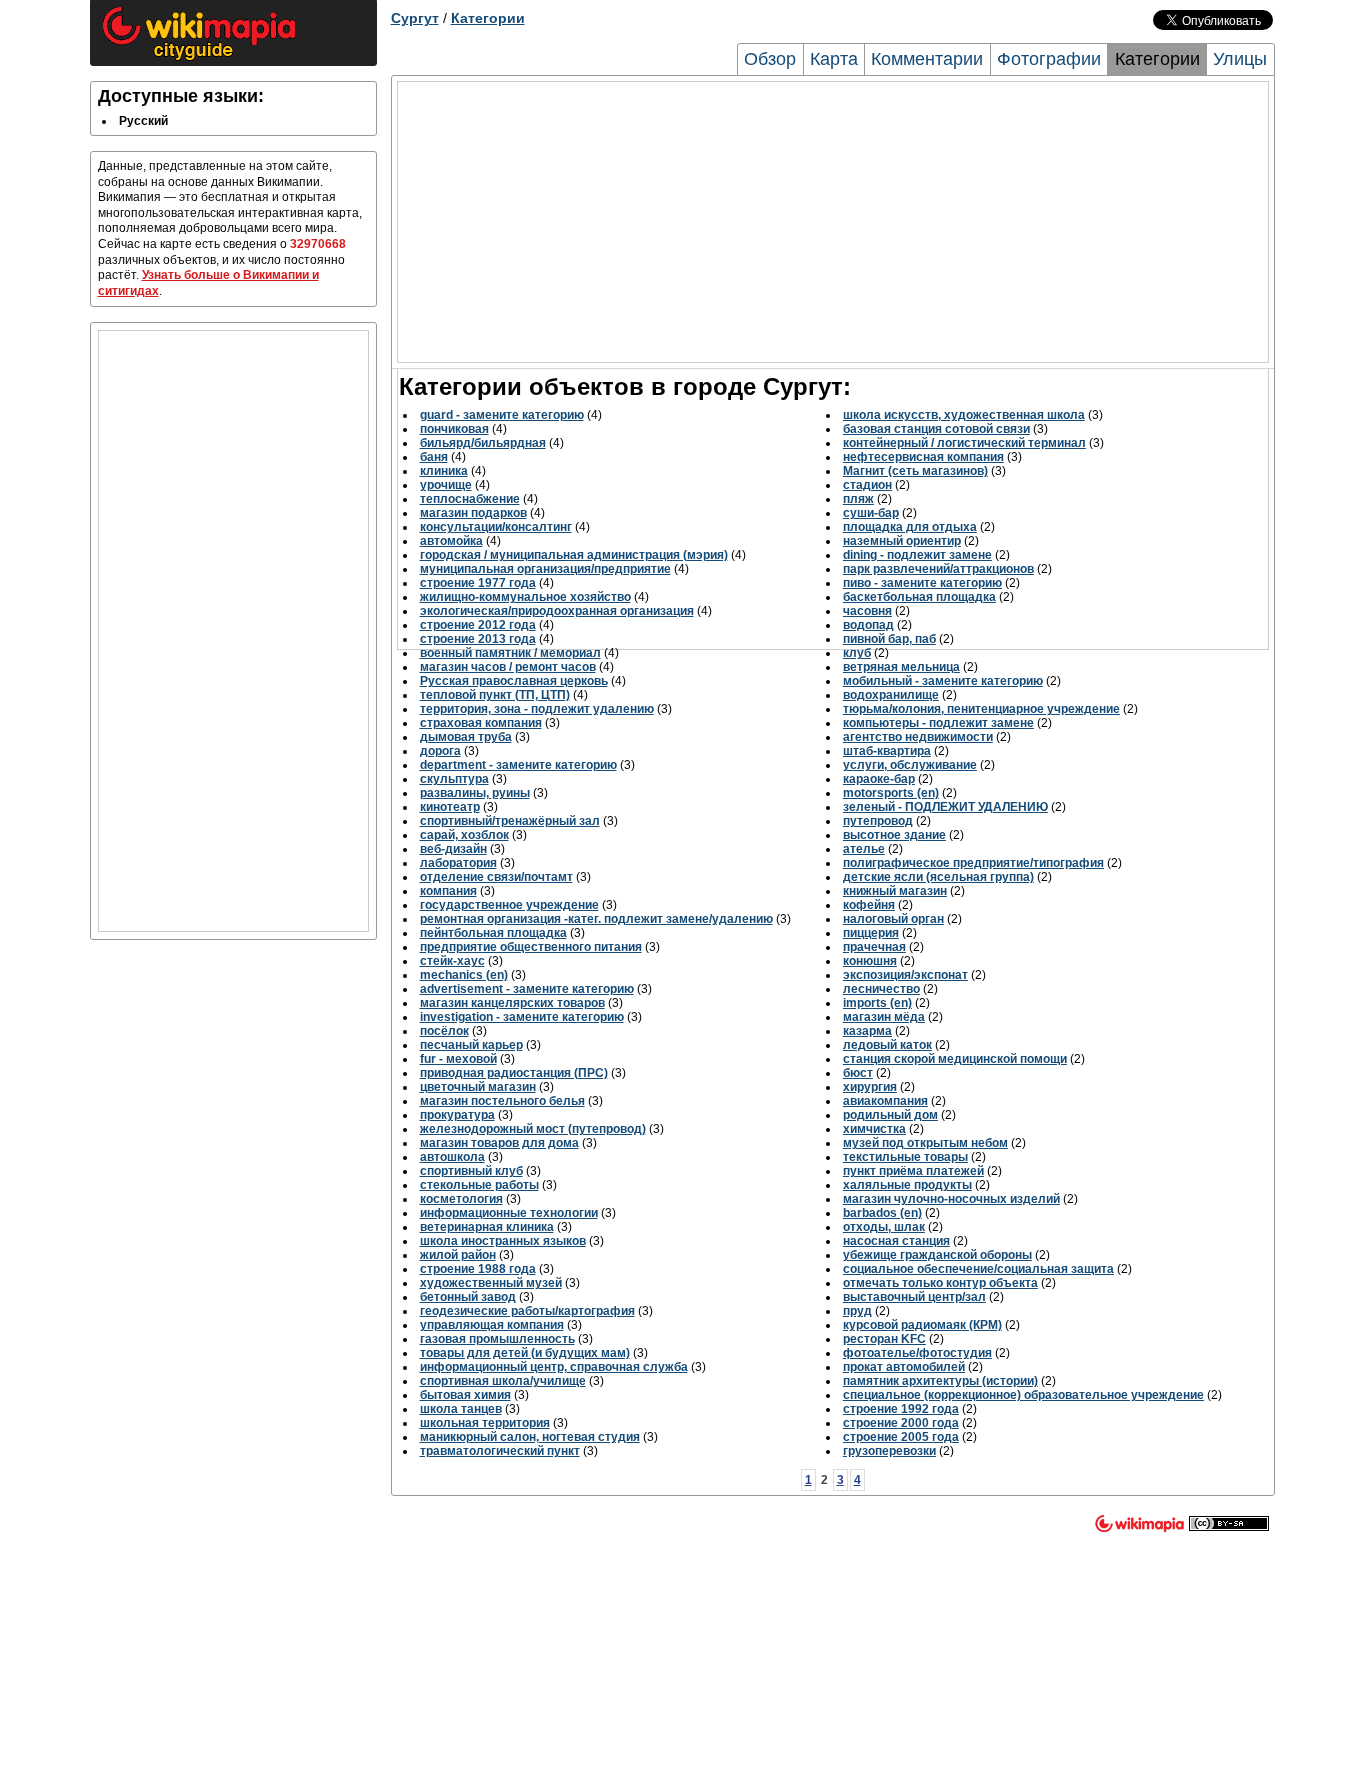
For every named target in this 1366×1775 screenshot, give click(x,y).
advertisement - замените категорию (527, 989)
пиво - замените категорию (922, 583)
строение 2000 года (901, 1423)
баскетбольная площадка (919, 597)
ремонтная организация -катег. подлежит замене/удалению (596, 919)
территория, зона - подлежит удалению (537, 709)
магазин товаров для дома (499, 1143)
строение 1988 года (478, 1269)
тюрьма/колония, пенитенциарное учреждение (981, 709)
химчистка (874, 1129)
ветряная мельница (901, 667)
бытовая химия (465, 1395)
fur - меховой (458, 1059)
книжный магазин (895, 891)
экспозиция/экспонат (905, 975)
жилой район (458, 1255)
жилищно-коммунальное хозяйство (525, 597)
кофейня (869, 905)
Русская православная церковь (514, 681)
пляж (858, 499)
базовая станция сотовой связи (936, 429)
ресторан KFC (884, 1339)
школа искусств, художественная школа (964, 415)
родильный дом (890, 1115)
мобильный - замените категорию (943, 681)
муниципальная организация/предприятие (545, 569)
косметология (461, 1199)
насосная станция (896, 1241)
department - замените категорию (518, 765)
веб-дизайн (453, 849)
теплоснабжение (470, 499)
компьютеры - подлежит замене (938, 723)
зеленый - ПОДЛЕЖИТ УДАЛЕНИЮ (945, 807)
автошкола (452, 1157)
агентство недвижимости (918, 737)
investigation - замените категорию (522, 1017)
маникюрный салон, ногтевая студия (530, 1437)
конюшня (870, 961)
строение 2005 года (901, 1437)
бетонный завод (468, 1297)
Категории (488, 18)
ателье (864, 849)
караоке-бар (879, 779)
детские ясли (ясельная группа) (938, 877)
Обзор (770, 59)
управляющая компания (492, 1325)
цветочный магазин (478, 1087)
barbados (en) (882, 1213)
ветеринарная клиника (487, 1227)
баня (434, 457)
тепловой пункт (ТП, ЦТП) (495, 695)
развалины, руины (475, 793)
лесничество (881, 989)
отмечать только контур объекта (940, 1283)
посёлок (444, 1031)
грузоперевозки (889, 1451)
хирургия (870, 1087)
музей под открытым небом (925, 1143)
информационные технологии (509, 1213)
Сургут (415, 18)
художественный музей (491, 1283)
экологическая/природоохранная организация (557, 611)
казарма (867, 1031)
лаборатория (458, 863)
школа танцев (461, 1409)
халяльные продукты (907, 1185)
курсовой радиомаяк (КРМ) (922, 1325)
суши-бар (871, 513)
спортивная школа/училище (503, 1381)
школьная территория (485, 1423)
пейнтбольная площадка (493, 933)
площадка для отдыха (910, 527)
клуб (857, 653)
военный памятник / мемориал (510, 653)
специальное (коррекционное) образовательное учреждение (1023, 1395)
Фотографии (1049, 59)
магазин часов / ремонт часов (508, 667)
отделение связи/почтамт (496, 877)
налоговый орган (893, 919)
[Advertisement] (233, 631)
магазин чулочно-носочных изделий (951, 1199)
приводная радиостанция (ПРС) (514, 1073)
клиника (444, 471)
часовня (867, 611)
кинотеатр (450, 807)
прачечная (874, 947)
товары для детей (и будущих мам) (525, 1353)
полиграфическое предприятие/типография (973, 863)
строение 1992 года (901, 1409)
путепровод (878, 821)
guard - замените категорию (502, 415)
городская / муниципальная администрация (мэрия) (574, 555)
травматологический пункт (500, 1451)
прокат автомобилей (904, 1367)
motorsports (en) (891, 793)
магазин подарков (473, 513)
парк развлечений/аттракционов (938, 569)
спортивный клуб (471, 1171)
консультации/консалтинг (496, 527)
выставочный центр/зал (914, 1297)
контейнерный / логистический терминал (964, 443)
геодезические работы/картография (527, 1311)
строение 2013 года (478, 639)
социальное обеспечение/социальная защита (978, 1269)
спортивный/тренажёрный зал (510, 821)
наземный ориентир (902, 541)
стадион (867, 485)
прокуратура (457, 1115)
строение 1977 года (478, 583)
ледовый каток (887, 1045)
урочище (446, 485)
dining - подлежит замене (917, 555)
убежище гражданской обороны (937, 1255)
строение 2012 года (478, 625)
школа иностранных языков (503, 1241)
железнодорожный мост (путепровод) (533, 1129)
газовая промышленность (497, 1339)
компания (448, 891)
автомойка (451, 541)
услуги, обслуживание (910, 765)
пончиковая (454, 429)
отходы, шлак (884, 1227)
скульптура (454, 779)
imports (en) (877, 1003)
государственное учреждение (509, 905)
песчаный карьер (471, 1045)
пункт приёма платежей (913, 1171)
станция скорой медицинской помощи (955, 1059)
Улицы (1240, 59)
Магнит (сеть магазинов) (915, 471)
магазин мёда (884, 1017)
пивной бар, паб (889, 639)
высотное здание (894, 835)
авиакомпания (885, 1101)
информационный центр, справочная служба (554, 1367)
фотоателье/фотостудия (917, 1353)
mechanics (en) (464, 975)
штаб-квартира (887, 751)
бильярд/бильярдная (483, 443)
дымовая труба (466, 737)
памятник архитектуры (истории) (940, 1381)
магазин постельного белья (502, 1101)
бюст (858, 1073)
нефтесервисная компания (923, 457)
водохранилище (891, 695)
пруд (857, 1311)
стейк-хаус (452, 961)
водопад (868, 625)
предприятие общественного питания (531, 947)
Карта (834, 59)
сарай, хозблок (464, 835)
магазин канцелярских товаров (512, 1003)
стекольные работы (479, 1185)
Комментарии (927, 59)
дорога (440, 751)
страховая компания (481, 723)
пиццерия (871, 933)
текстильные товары (905, 1157)
